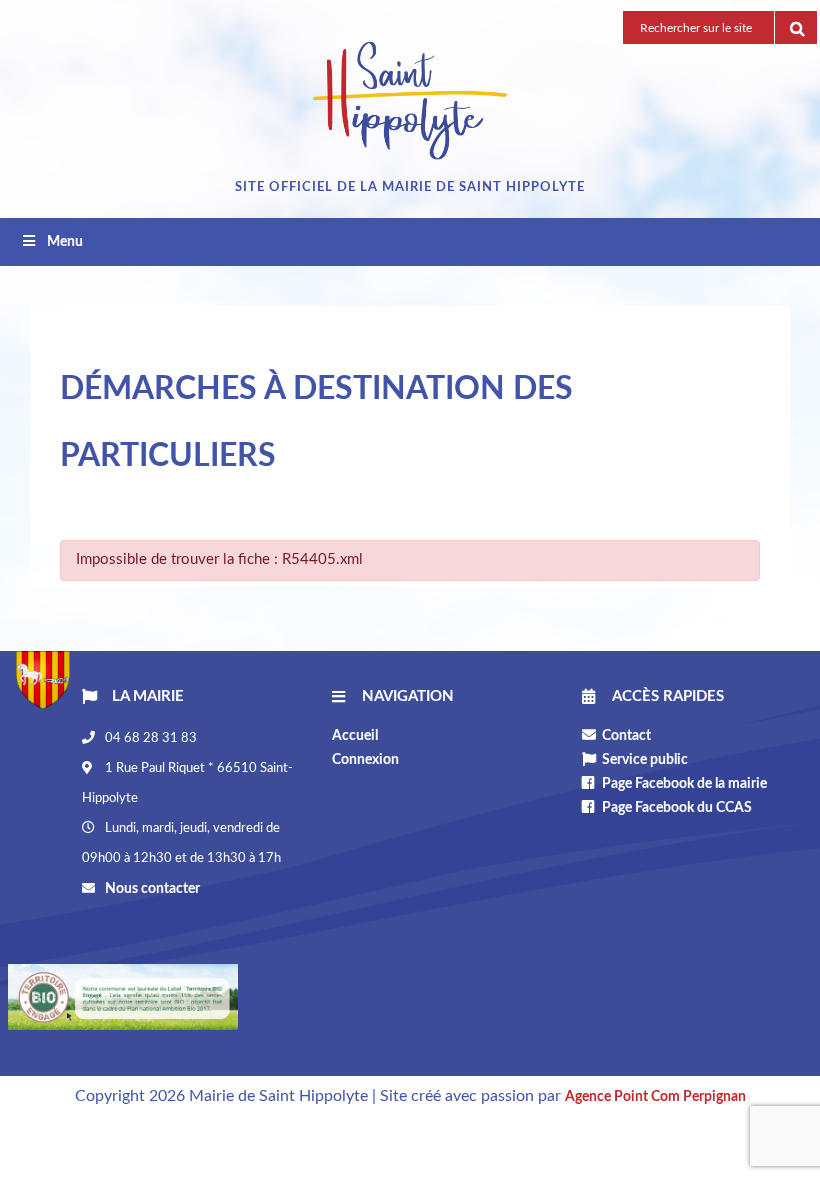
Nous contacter (151, 889)
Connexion (365, 760)
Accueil (355, 736)
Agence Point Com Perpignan (655, 1097)
